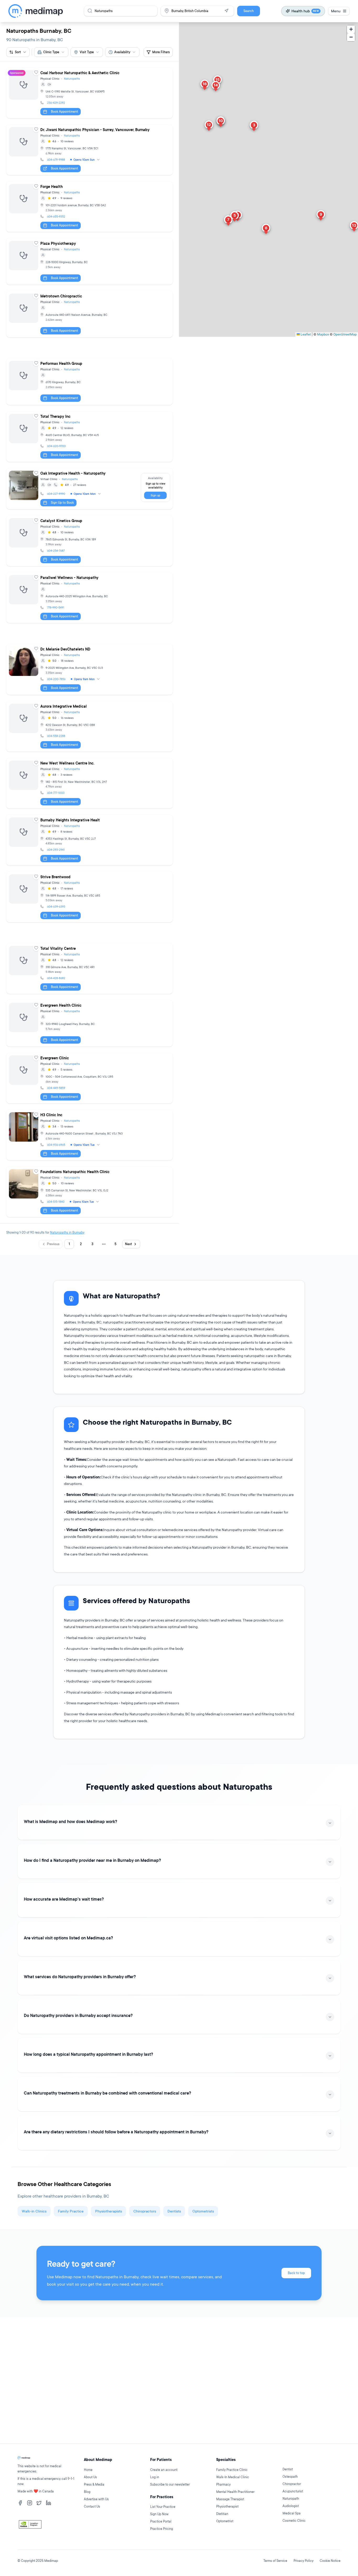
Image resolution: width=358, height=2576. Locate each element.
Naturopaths (72, 79)
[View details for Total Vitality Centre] (89, 969)
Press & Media (94, 2484)
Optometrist (225, 2521)
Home (88, 2470)
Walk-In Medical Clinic (233, 2477)
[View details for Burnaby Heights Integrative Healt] (89, 840)
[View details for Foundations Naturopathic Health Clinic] (89, 1192)
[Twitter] (39, 2503)
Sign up (155, 495)
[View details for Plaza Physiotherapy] (89, 261)
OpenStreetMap (345, 334)
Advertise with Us (96, 2499)
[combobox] (51, 52)
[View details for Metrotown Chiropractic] (89, 314)
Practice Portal (161, 2521)
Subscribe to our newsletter (170, 2484)
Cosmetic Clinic (294, 2521)
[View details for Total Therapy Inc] (89, 436)
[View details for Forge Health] (89, 207)
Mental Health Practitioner (235, 2492)
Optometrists (203, 2211)
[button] (254, 127)
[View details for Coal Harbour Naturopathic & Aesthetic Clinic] (89, 93)
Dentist (288, 2469)
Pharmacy (223, 2484)
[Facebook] (20, 2503)
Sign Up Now (159, 2514)
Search (249, 11)
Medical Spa (292, 2513)
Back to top (296, 2273)
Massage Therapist (230, 2499)
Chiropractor (292, 2484)
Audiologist (291, 2506)
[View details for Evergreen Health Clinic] (89, 1023)
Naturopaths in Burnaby (67, 1232)
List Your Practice (163, 2507)
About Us (90, 2477)
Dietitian (222, 2514)
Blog (87, 2492)
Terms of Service (275, 2561)
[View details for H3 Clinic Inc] (89, 1135)
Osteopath (290, 2477)
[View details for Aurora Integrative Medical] (89, 726)
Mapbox (323, 334)
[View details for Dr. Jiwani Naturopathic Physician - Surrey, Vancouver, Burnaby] (89, 150)
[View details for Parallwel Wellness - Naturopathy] (89, 598)
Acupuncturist (293, 2491)
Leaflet (305, 334)
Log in (155, 2477)
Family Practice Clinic (232, 2470)
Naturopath (291, 2499)
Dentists (174, 2211)
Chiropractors (145, 2211)
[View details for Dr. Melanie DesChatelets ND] (89, 669)
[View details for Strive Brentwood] (89, 897)
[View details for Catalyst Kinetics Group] (89, 541)
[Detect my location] (226, 11)
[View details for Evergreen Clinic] (89, 1078)
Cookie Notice (330, 2561)
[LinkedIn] (48, 2503)
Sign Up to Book (62, 503)
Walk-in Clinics (34, 2211)
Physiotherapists (109, 2211)
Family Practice (71, 2211)
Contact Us (92, 2506)
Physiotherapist (227, 2506)
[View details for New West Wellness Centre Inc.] (89, 783)
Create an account (164, 2470)
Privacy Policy (303, 2561)
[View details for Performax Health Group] (89, 381)
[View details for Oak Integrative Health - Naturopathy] (89, 489)
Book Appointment (64, 112)
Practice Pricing (162, 2529)
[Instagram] (30, 2503)
